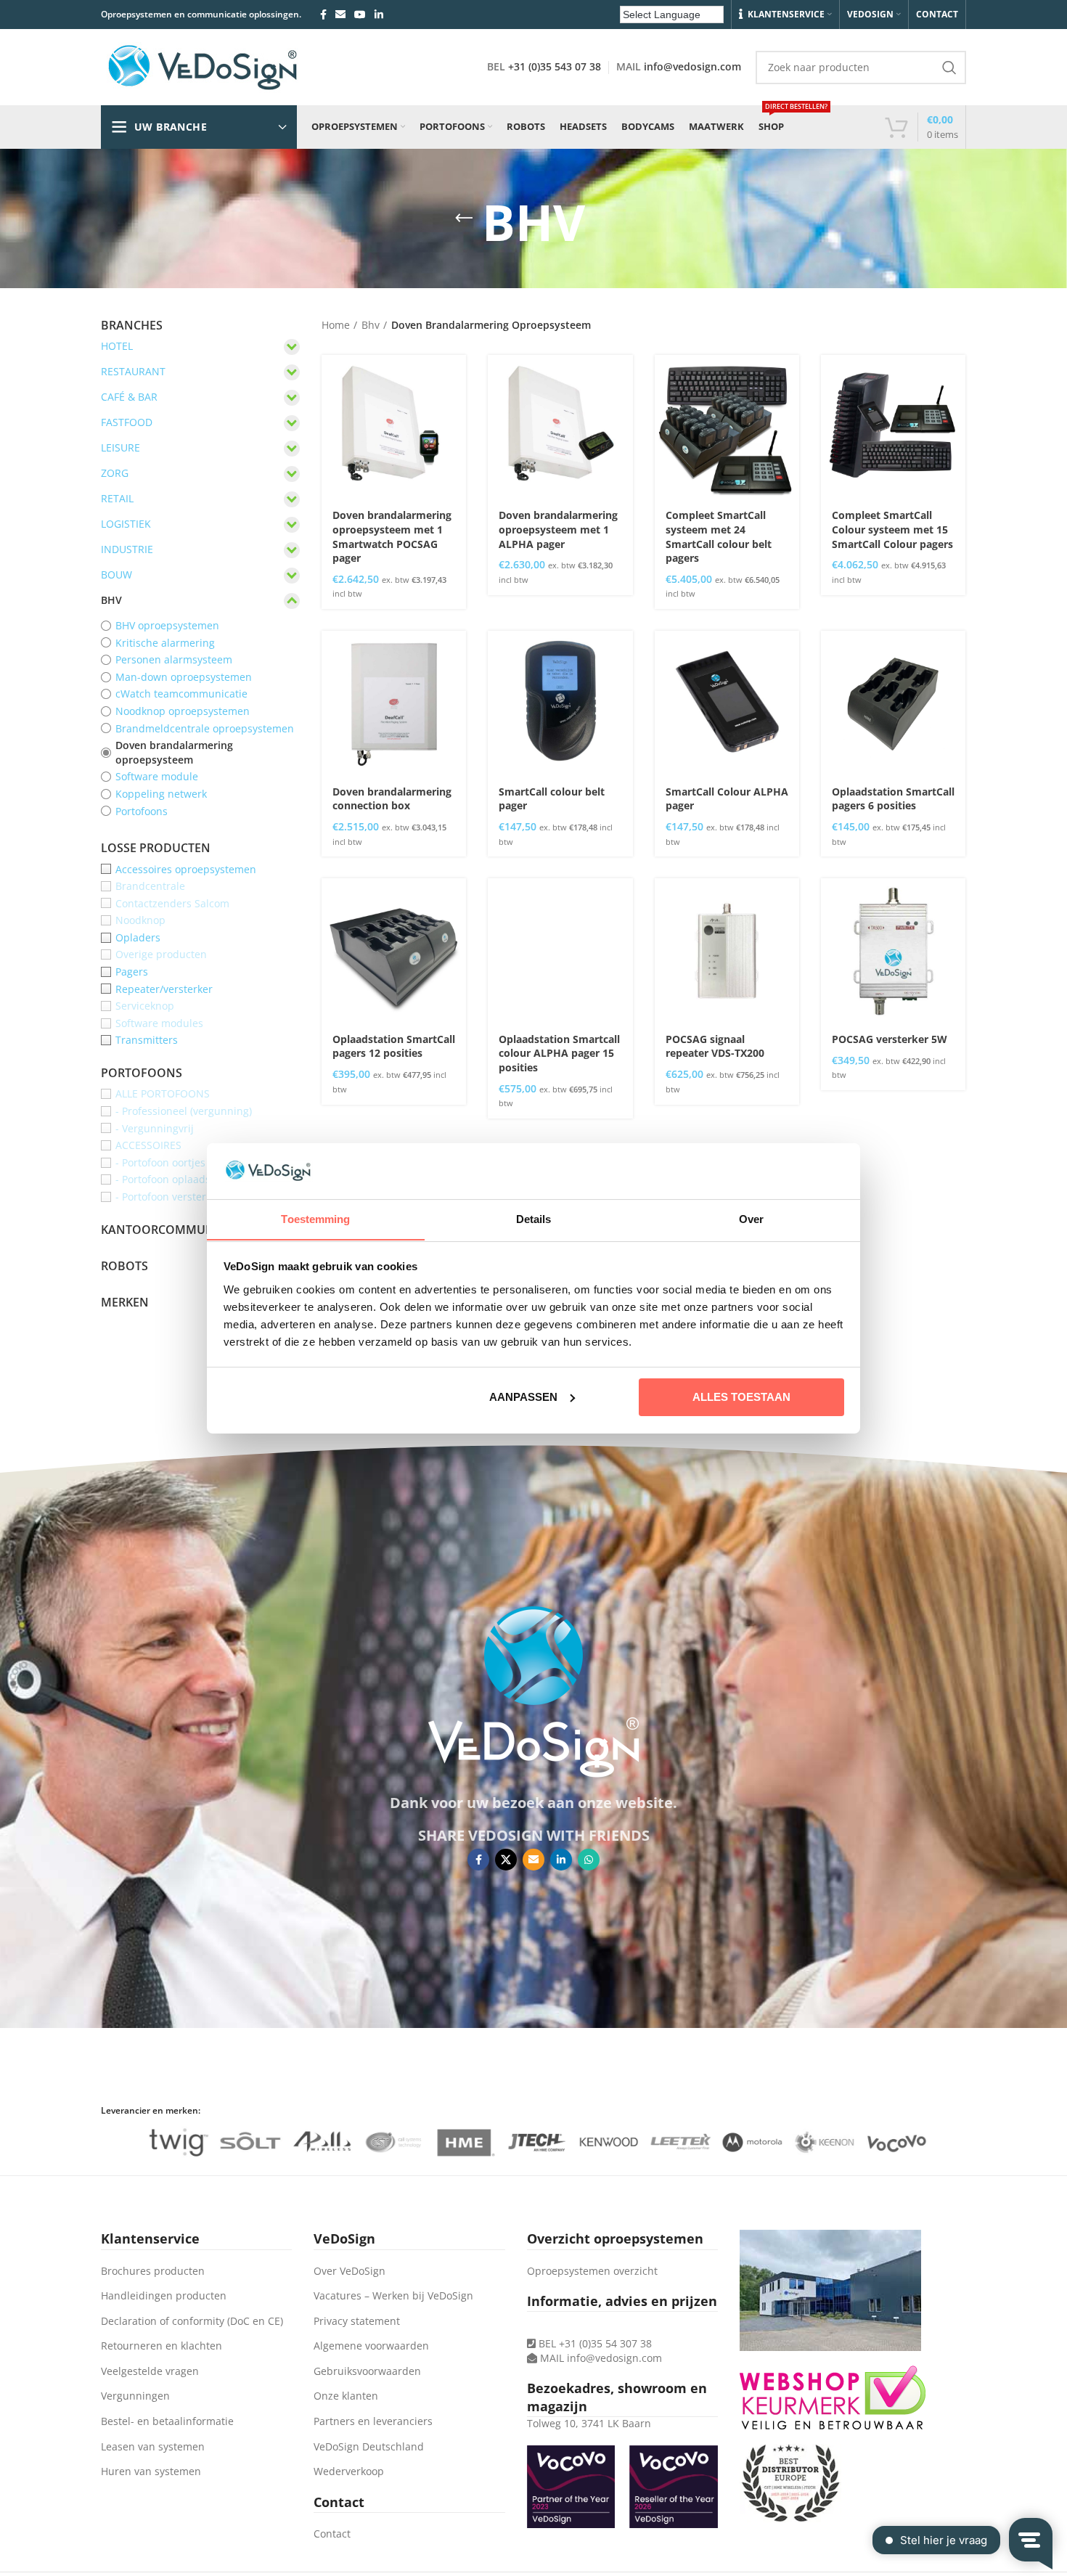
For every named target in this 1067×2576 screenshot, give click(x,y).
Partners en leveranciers (373, 2421)
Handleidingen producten (164, 2295)
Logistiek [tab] (126, 524)
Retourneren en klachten (162, 2346)
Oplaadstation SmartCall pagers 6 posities (893, 799)
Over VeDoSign (349, 2271)
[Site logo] (203, 66)
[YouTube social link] (360, 15)
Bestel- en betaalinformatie (167, 2421)
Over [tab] (751, 1218)
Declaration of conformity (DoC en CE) (192, 2321)
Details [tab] (534, 1218)
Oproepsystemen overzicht (592, 2271)
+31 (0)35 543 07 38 (555, 66)
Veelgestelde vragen (150, 2371)
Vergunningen (135, 2396)
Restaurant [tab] (133, 371)
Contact (332, 2534)
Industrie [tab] (127, 549)
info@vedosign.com (692, 66)
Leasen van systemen (153, 2446)
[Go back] (464, 218)
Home (336, 325)
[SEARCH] (949, 68)
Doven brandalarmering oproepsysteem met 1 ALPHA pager (558, 529)
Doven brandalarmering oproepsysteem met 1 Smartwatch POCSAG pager (392, 536)
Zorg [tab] (115, 473)
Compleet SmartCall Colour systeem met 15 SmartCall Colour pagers (892, 529)
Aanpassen (523, 1397)
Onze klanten (346, 2396)
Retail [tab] (117, 498)
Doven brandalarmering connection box (392, 799)
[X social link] (506, 1860)
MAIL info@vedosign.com (601, 2358)
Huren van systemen (151, 2471)
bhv (371, 325)
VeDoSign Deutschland (369, 2446)
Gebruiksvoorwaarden (367, 2371)
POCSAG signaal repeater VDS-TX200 (715, 1046)
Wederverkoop (349, 2471)
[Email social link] (340, 15)
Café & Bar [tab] (129, 397)
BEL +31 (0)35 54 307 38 (594, 2343)
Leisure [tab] (120, 447)
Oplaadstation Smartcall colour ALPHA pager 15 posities (559, 1053)
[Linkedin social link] (379, 15)
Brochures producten (153, 2271)
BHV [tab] (111, 600)
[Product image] (394, 427)
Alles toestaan (741, 1397)
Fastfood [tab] (127, 422)
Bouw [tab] (116, 575)
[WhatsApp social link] (589, 1860)
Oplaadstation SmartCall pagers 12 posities (394, 1046)
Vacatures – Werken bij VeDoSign (393, 2295)
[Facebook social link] (323, 15)
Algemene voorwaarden (371, 2346)
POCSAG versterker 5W (890, 1039)
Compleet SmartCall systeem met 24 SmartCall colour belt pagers (719, 536)
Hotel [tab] (117, 346)
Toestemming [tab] (315, 1218)
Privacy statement (357, 2321)
